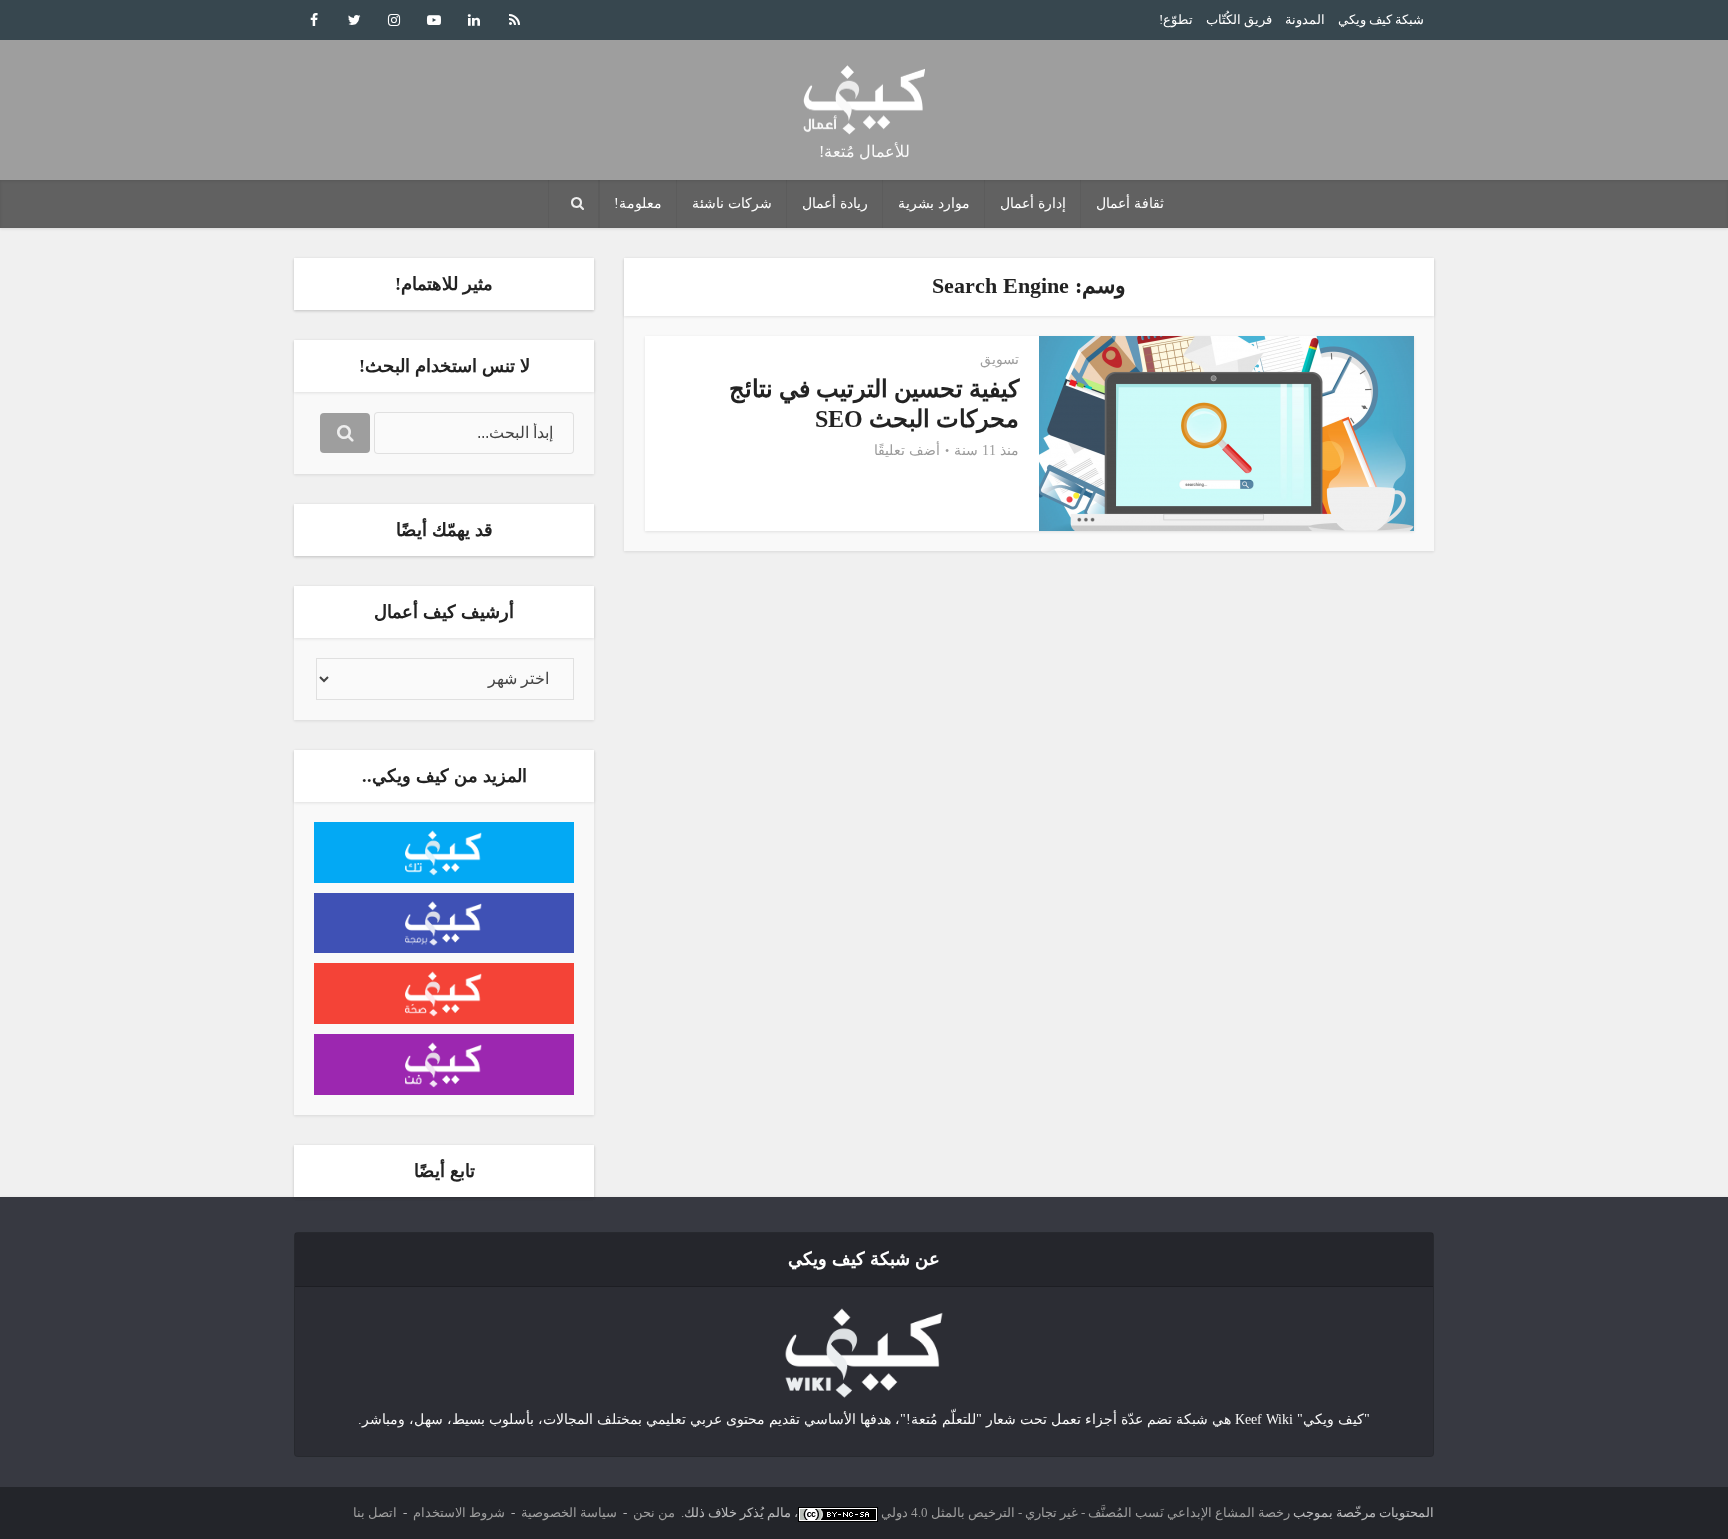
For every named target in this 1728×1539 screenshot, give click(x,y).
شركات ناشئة (732, 203)
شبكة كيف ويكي (1381, 19)
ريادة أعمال (835, 203)
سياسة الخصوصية (569, 1512)
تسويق (999, 359)
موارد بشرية (934, 203)
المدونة (1305, 19)
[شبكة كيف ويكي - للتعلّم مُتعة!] (864, 1351)
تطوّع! (1176, 19)
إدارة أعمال (1033, 203)
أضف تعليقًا (907, 450)
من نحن (654, 1512)
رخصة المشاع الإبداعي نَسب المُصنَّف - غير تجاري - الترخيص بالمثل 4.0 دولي (1085, 1512)
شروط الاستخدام (459, 1512)
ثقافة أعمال (1130, 203)
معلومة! (638, 203)
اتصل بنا (375, 1512)
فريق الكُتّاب (1239, 19)
